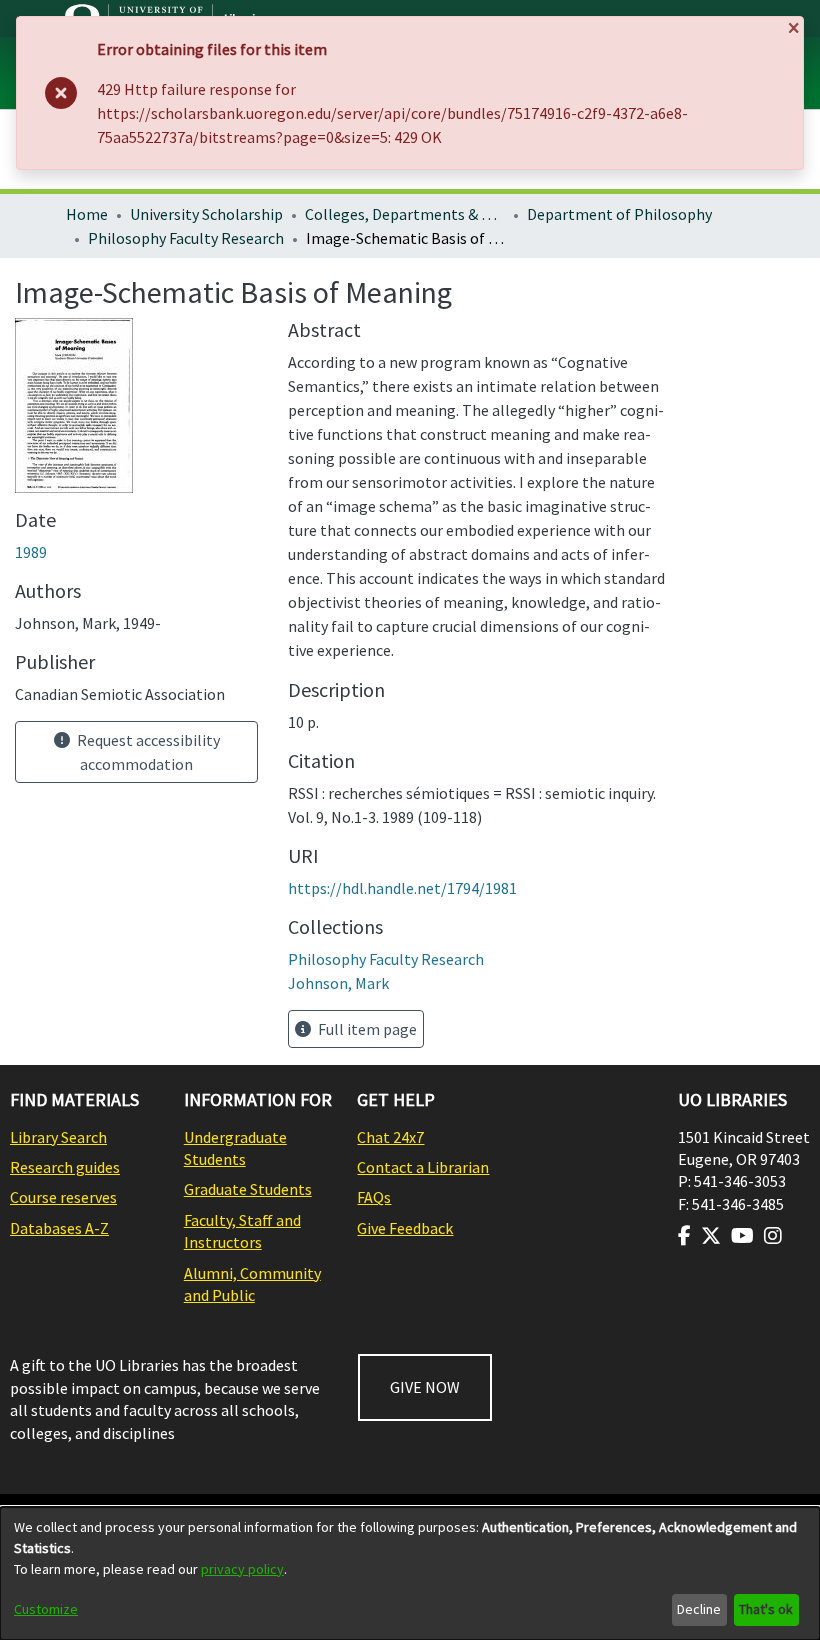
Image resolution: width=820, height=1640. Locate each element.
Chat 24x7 (390, 1137)
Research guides (65, 1167)
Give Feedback (405, 1228)
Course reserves (63, 1197)
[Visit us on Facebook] (684, 1236)
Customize (46, 1609)
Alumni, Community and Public (252, 1284)
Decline (699, 1609)
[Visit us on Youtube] (742, 1236)
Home (87, 214)
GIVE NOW (425, 1387)
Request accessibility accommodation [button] (147, 752)
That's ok (766, 1609)
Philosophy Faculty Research (186, 238)
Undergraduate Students (235, 1148)
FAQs (374, 1197)
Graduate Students (248, 1189)
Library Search (58, 1137)
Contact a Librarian (423, 1167)
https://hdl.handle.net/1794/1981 (402, 888)
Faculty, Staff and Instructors (242, 1231)
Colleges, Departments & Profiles (405, 214)
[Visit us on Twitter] (711, 1236)
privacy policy (242, 1569)
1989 (31, 552)
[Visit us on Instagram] (773, 1236)
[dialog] (410, 1573)
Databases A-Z (59, 1228)
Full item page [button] (366, 1029)
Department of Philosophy (619, 214)
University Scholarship (206, 214)
